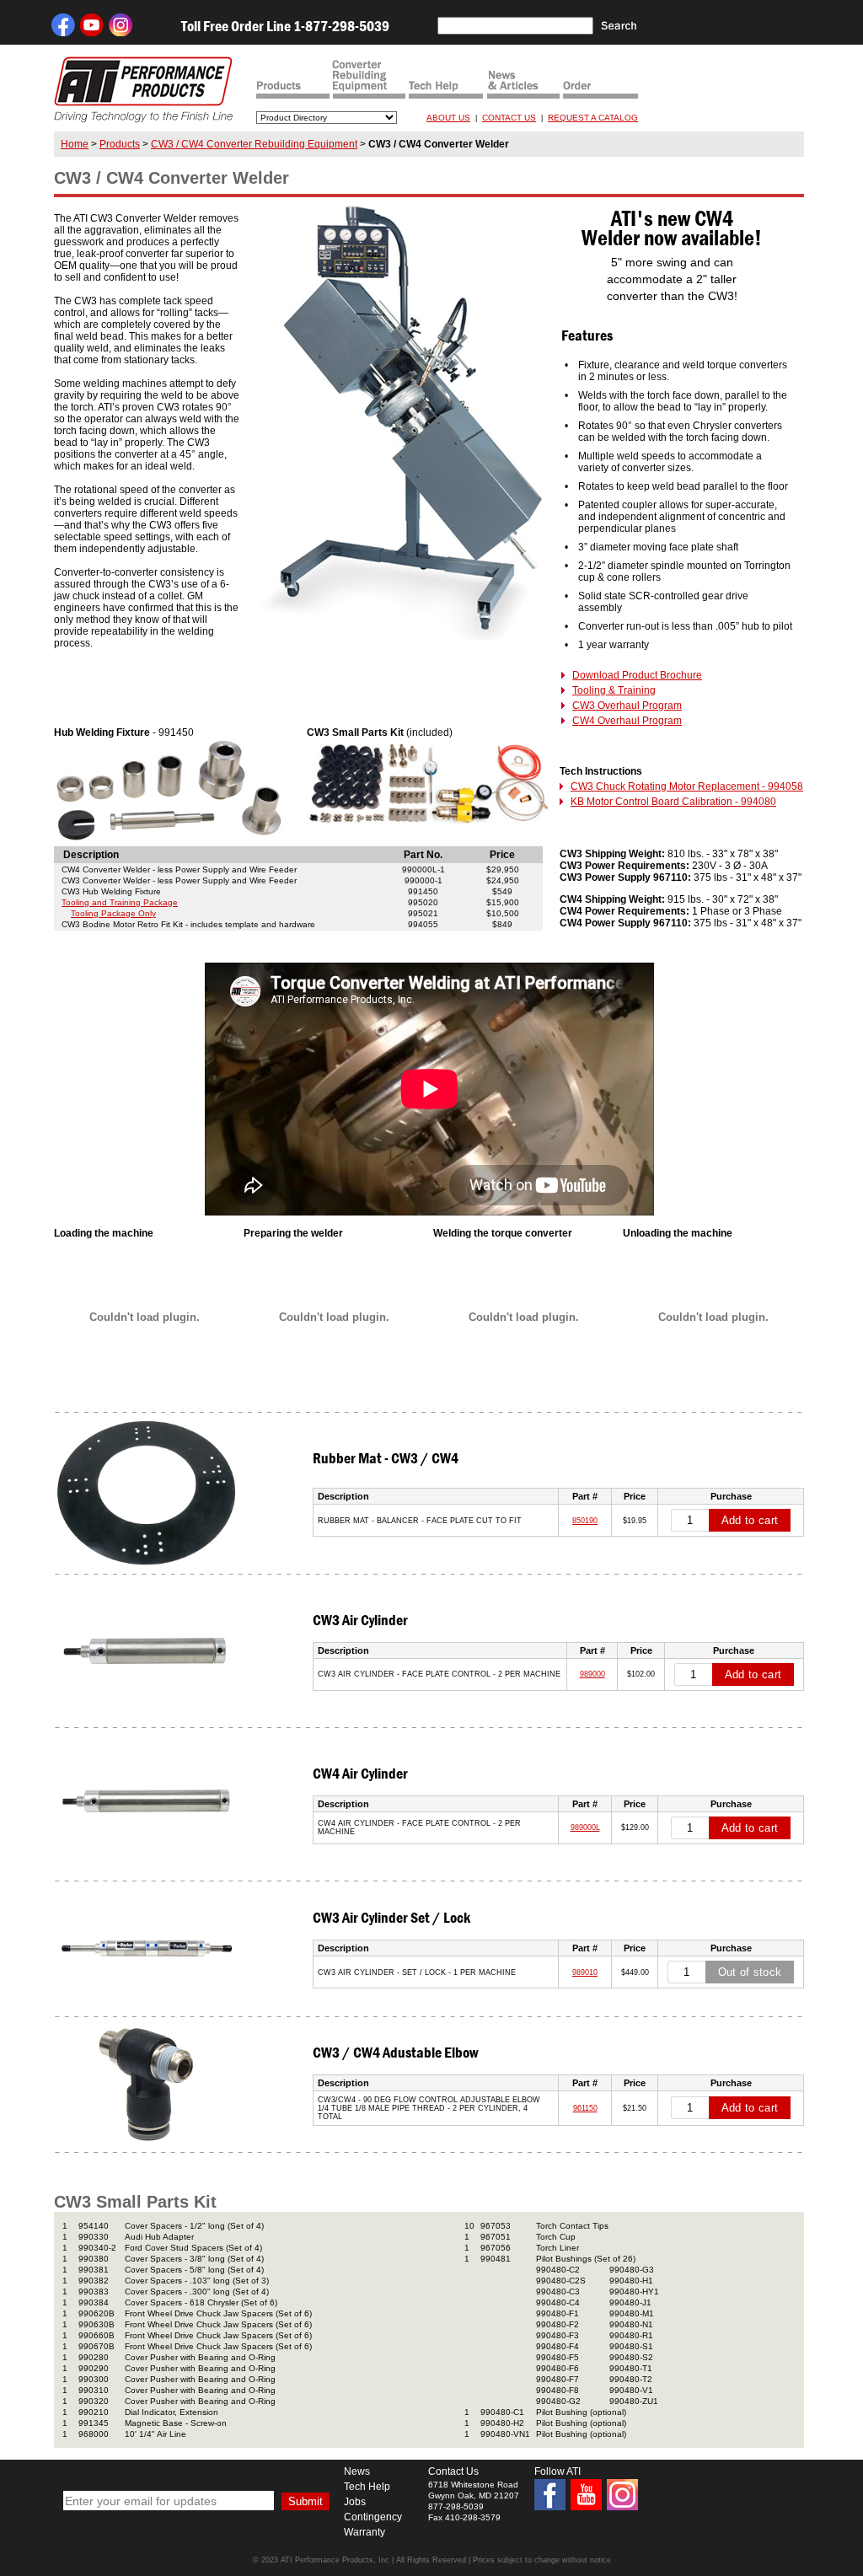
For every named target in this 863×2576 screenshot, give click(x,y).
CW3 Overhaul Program (627, 706)
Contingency (373, 2517)
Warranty (364, 2532)
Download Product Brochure (637, 675)
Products (120, 144)
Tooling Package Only (113, 913)
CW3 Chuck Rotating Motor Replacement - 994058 (687, 786)
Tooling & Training (614, 690)
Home (75, 144)
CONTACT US (509, 118)
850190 (585, 1521)
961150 (585, 2108)
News (357, 2471)
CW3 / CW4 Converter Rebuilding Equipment (254, 144)
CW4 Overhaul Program (627, 721)
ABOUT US (448, 118)
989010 (585, 1972)
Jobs (355, 2502)
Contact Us (453, 2471)
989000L (585, 1827)
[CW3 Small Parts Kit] (429, 823)
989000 (592, 1674)
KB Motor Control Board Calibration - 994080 (673, 802)
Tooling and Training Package (120, 902)
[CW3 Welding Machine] (405, 637)
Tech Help (367, 2487)
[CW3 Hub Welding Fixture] (169, 843)
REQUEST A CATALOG (593, 118)
